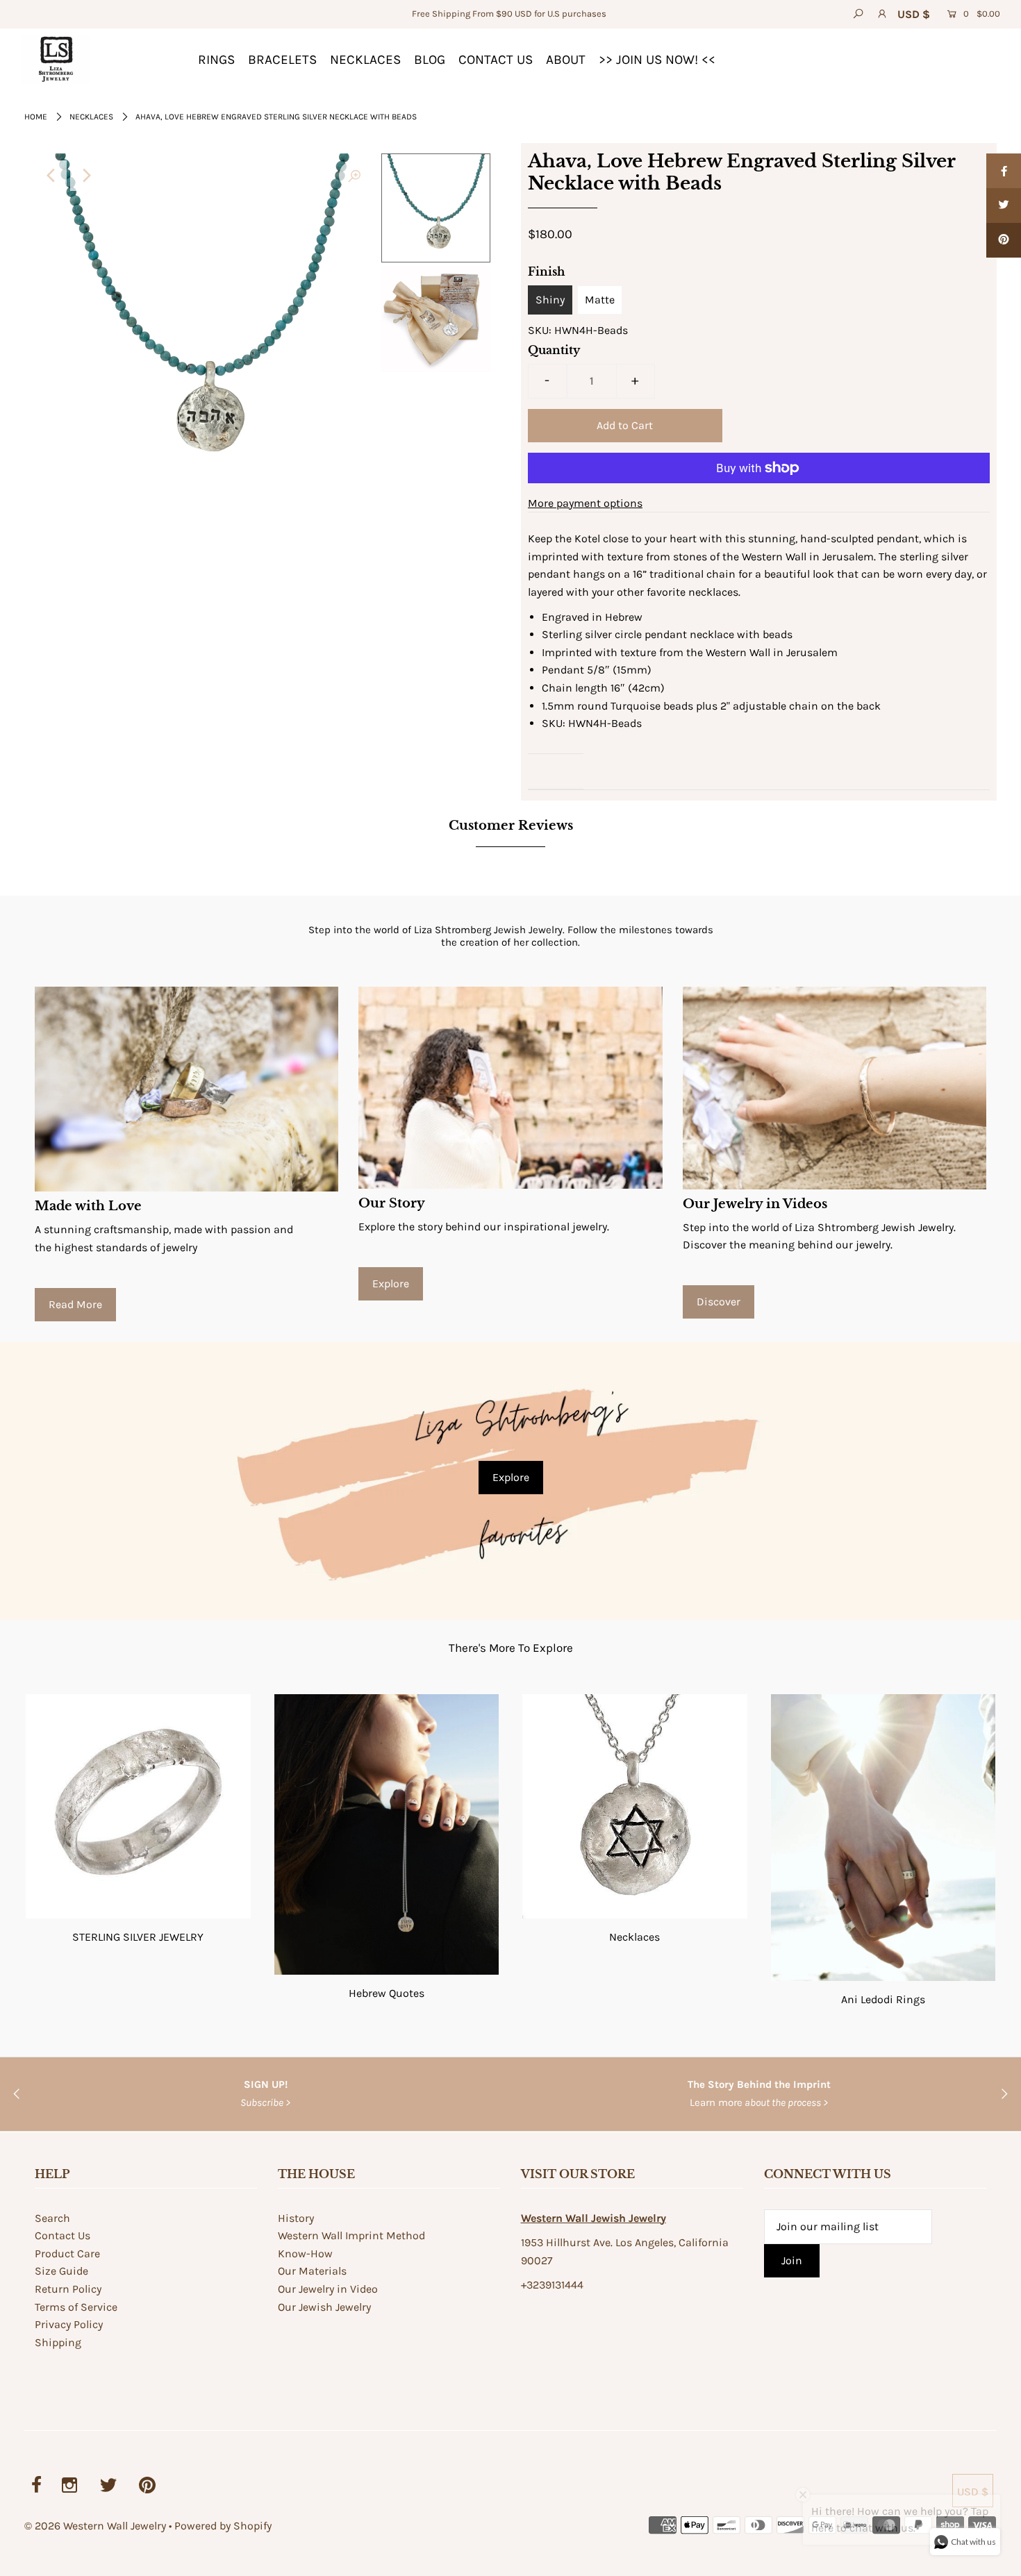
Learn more (759, 2102)
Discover (719, 1302)
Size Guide (61, 2271)
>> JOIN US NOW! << (657, 60)
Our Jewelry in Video (328, 2289)
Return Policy (68, 2289)
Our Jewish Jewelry (324, 2307)
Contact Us (63, 2235)
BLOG (430, 60)
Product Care (67, 2253)
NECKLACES (365, 60)
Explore (391, 1283)
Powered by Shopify (223, 2526)
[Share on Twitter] (1004, 206)
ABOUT (566, 60)
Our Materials (312, 2271)
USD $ (914, 14)
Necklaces (91, 117)
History (296, 2218)
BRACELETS (282, 60)
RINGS (216, 60)
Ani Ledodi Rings (883, 1999)
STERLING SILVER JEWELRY (138, 1937)
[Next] (85, 176)
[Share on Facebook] (1004, 171)
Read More (75, 1304)
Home (36, 117)
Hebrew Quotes (387, 1993)
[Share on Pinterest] (1004, 240)
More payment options (585, 503)
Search (52, 2218)
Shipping (58, 2342)
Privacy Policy (69, 2324)
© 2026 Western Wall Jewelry (97, 2526)
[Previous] (51, 176)
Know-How (305, 2253)
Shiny (550, 300)
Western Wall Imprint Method (351, 2235)
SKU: (540, 330)
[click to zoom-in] (354, 176)
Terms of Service (76, 2307)
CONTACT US (496, 60)
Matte (600, 300)
